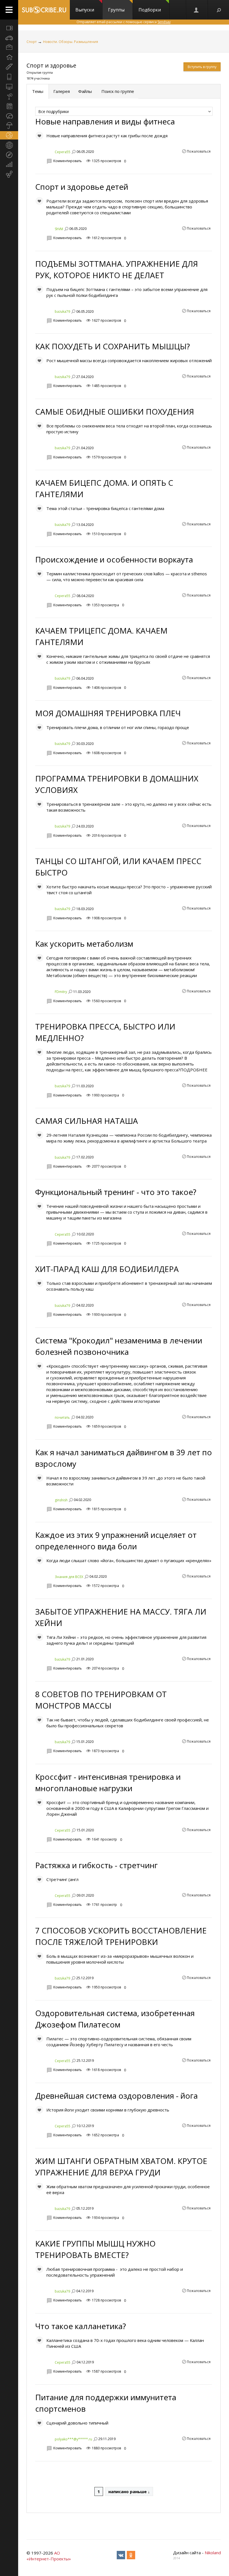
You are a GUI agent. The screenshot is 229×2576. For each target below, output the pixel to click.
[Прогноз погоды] (9, 126)
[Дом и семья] (9, 57)
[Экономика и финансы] (9, 165)
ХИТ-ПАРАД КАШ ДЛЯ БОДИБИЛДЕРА (107, 1269)
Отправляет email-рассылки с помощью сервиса (124, 22)
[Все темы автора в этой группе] (73, 152)
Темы (38, 91)
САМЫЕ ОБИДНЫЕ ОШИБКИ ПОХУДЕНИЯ (115, 412)
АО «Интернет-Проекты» (49, 2556)
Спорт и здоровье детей (82, 187)
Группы (116, 10)
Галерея (62, 91)
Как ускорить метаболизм (84, 944)
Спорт (32, 42)
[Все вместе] (9, 28)
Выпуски (85, 10)
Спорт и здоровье (51, 65)
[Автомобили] (9, 38)
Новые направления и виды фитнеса (105, 121)
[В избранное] (39, 136)
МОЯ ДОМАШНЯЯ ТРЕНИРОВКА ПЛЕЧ (108, 713)
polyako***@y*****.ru (73, 2439)
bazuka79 (62, 312)
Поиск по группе (117, 91)
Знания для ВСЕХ (69, 1576)
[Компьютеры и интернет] (9, 86)
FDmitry (61, 992)
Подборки (150, 10)
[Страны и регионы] (9, 145)
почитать (62, 1417)
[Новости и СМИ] (9, 106)
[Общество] (9, 116)
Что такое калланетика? (81, 2326)
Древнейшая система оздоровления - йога (116, 2096)
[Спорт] (9, 135)
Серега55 (63, 152)
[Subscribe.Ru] (44, 10)
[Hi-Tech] (9, 77)
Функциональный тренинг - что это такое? (116, 1192)
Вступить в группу (202, 67)
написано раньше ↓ (129, 2491)
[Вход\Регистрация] (197, 10)
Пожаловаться (199, 151)
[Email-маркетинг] (9, 174)
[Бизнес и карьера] (9, 47)
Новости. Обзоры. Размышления (71, 42)
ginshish (61, 1500)
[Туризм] (9, 155)
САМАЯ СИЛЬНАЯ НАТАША (87, 1121)
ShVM (59, 229)
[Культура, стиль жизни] (9, 96)
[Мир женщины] (9, 67)
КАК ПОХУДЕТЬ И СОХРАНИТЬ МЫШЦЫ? (113, 346)
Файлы (85, 91)
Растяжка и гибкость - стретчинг (96, 1865)
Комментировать (68, 161)
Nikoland (213, 2553)
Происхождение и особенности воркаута (114, 559)
